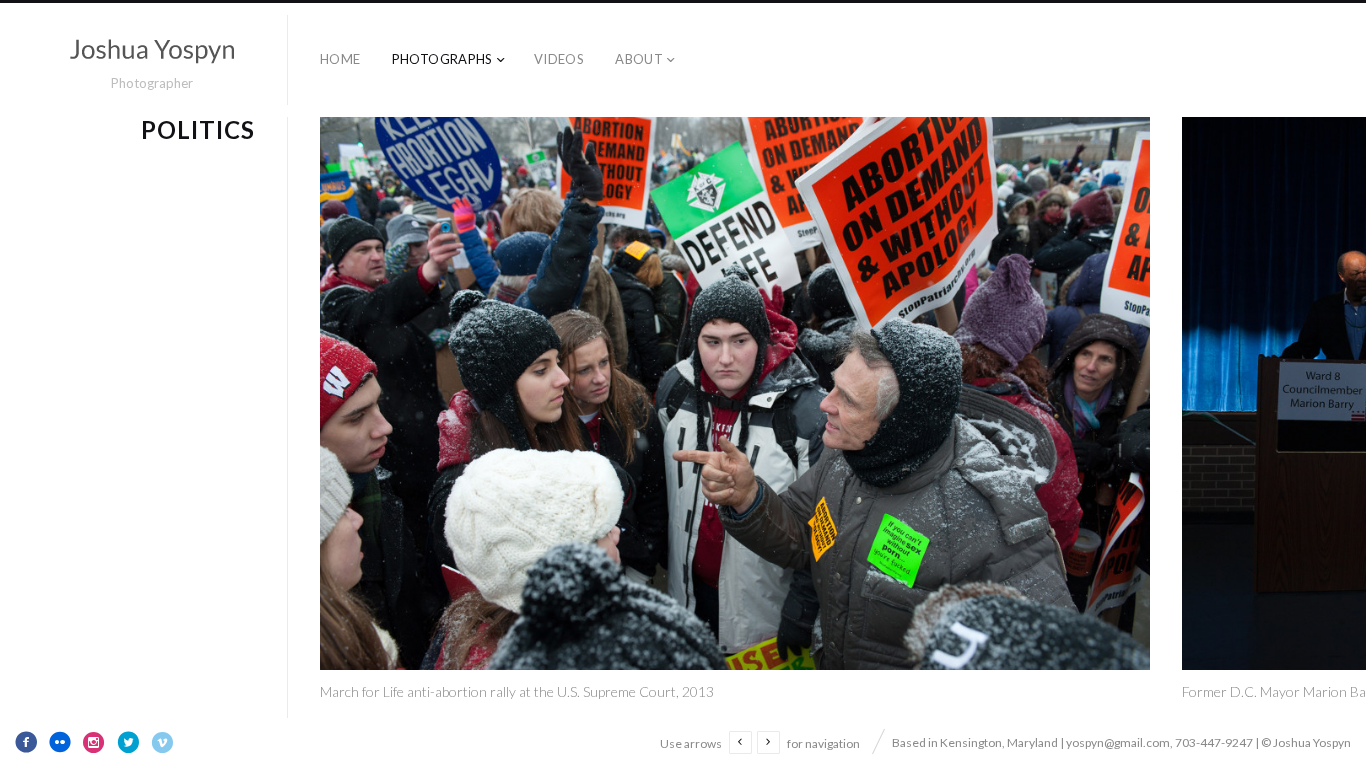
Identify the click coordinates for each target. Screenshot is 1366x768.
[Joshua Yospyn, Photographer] (152, 51)
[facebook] (26, 742)
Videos (559, 59)
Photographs (442, 59)
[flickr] (60, 742)
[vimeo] (162, 742)
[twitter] (128, 742)
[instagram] (94, 742)
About (639, 59)
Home (340, 59)
